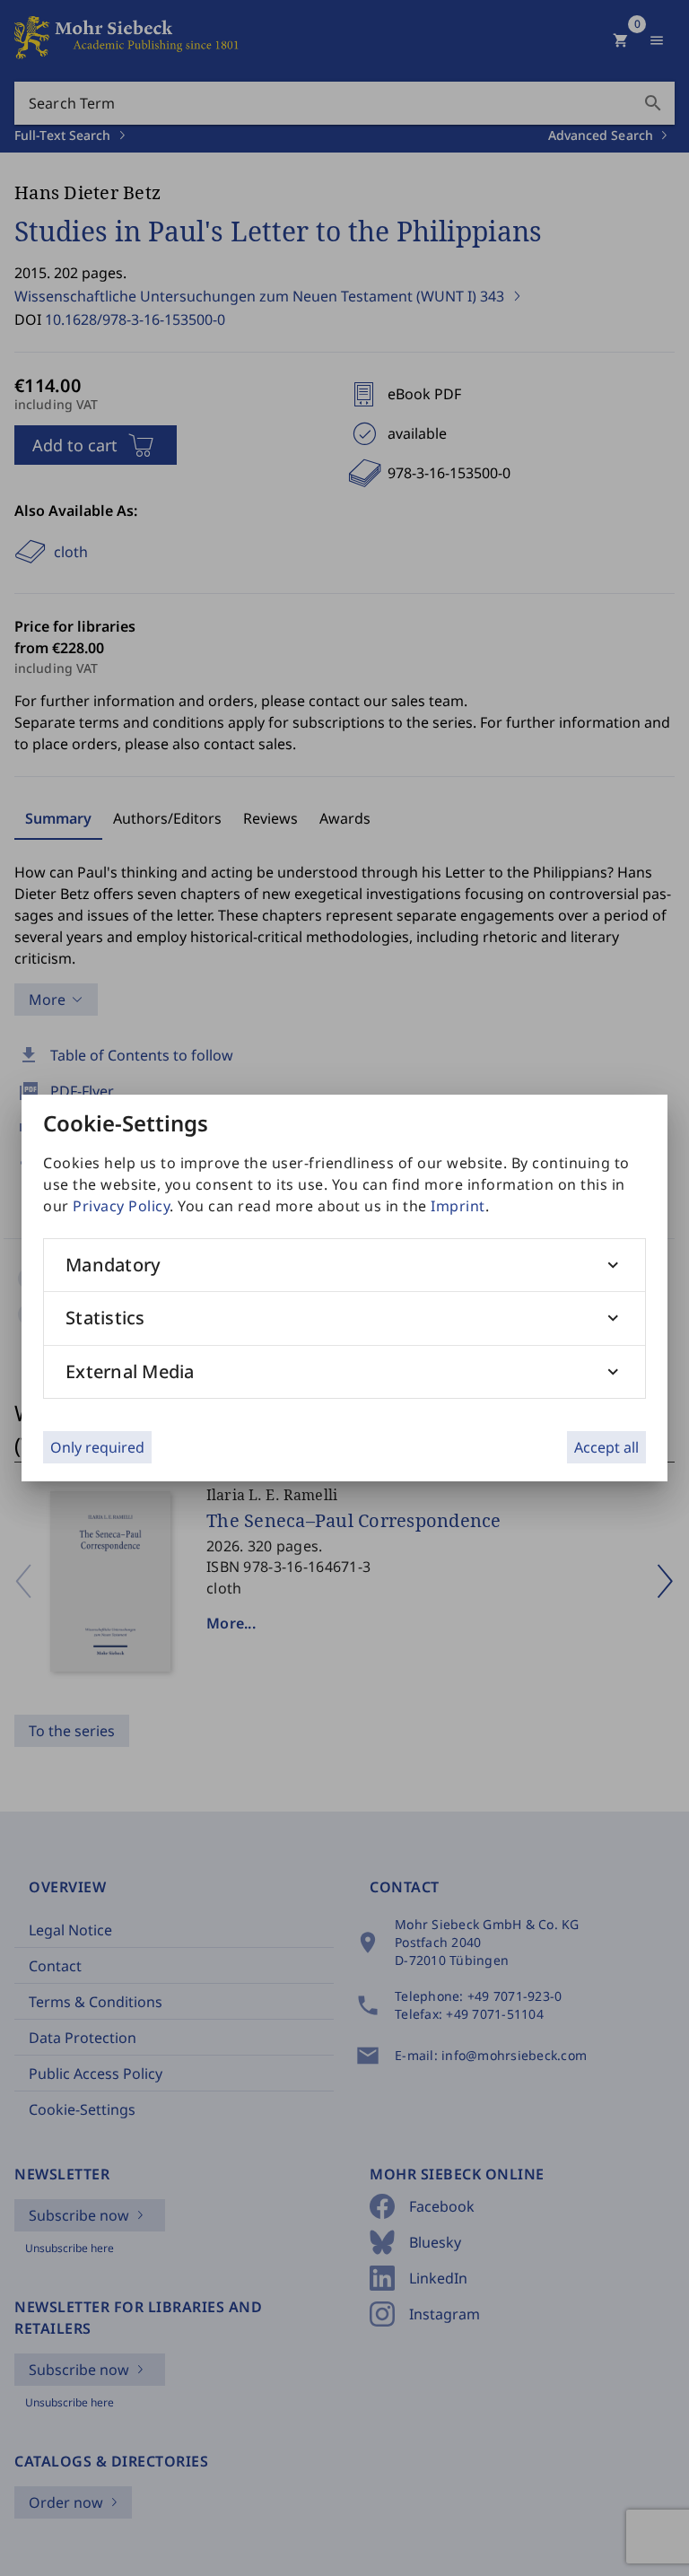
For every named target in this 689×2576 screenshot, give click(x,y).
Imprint (458, 1206)
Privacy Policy (121, 1206)
